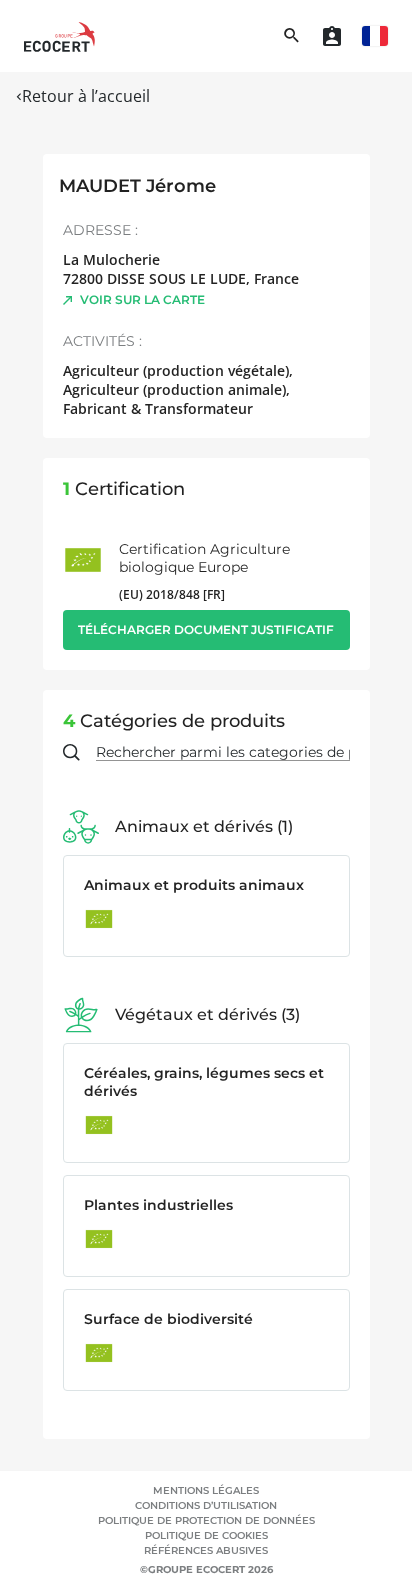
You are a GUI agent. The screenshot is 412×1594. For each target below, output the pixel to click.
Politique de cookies (206, 1535)
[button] (375, 36)
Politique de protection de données (206, 1520)
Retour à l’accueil (86, 96)
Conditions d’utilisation (206, 1505)
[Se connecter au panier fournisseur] (332, 36)
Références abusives (206, 1550)
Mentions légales (206, 1490)
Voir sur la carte (142, 299)
